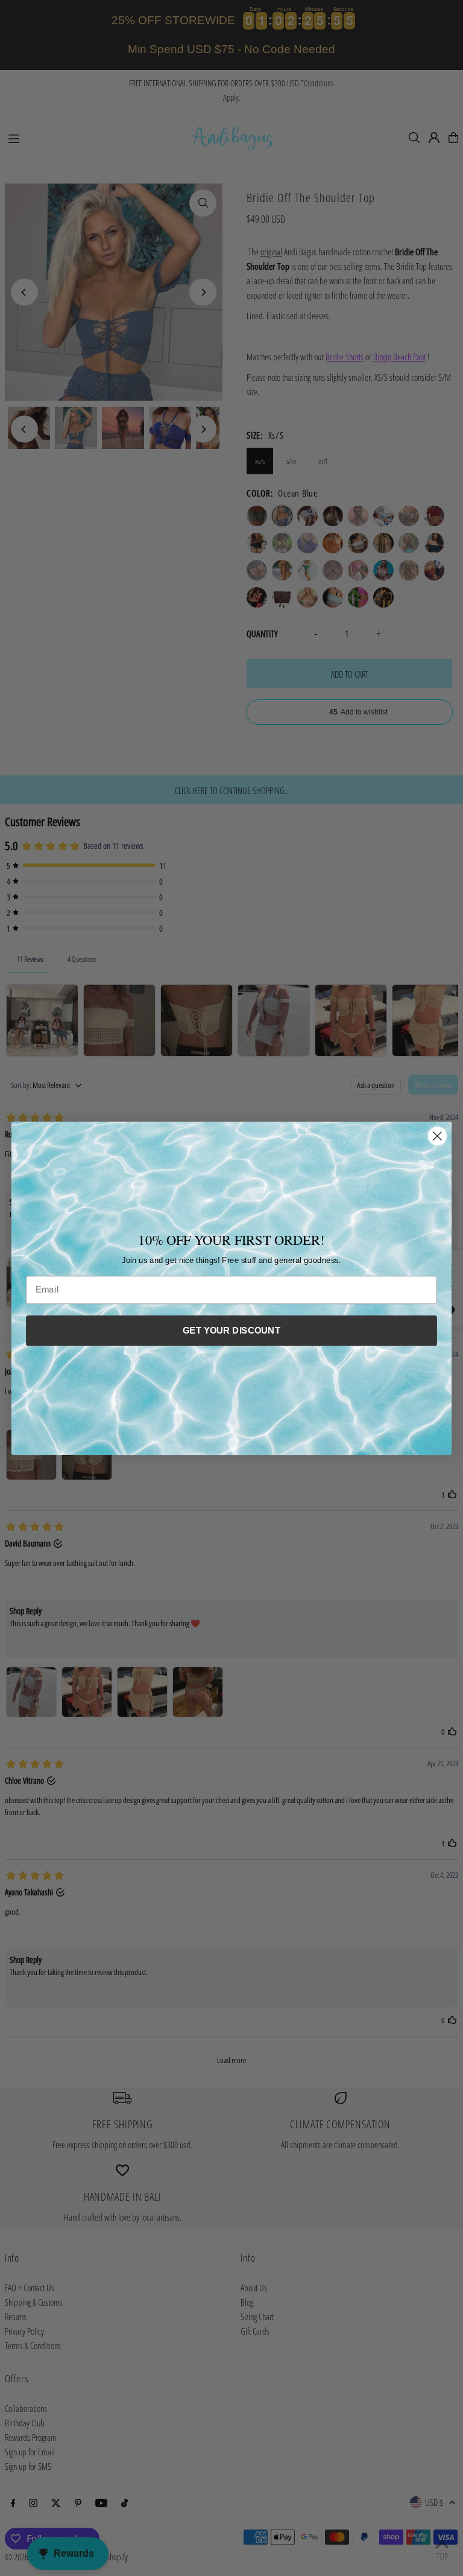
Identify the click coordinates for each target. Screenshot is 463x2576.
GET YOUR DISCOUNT (231, 1330)
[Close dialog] (437, 1136)
